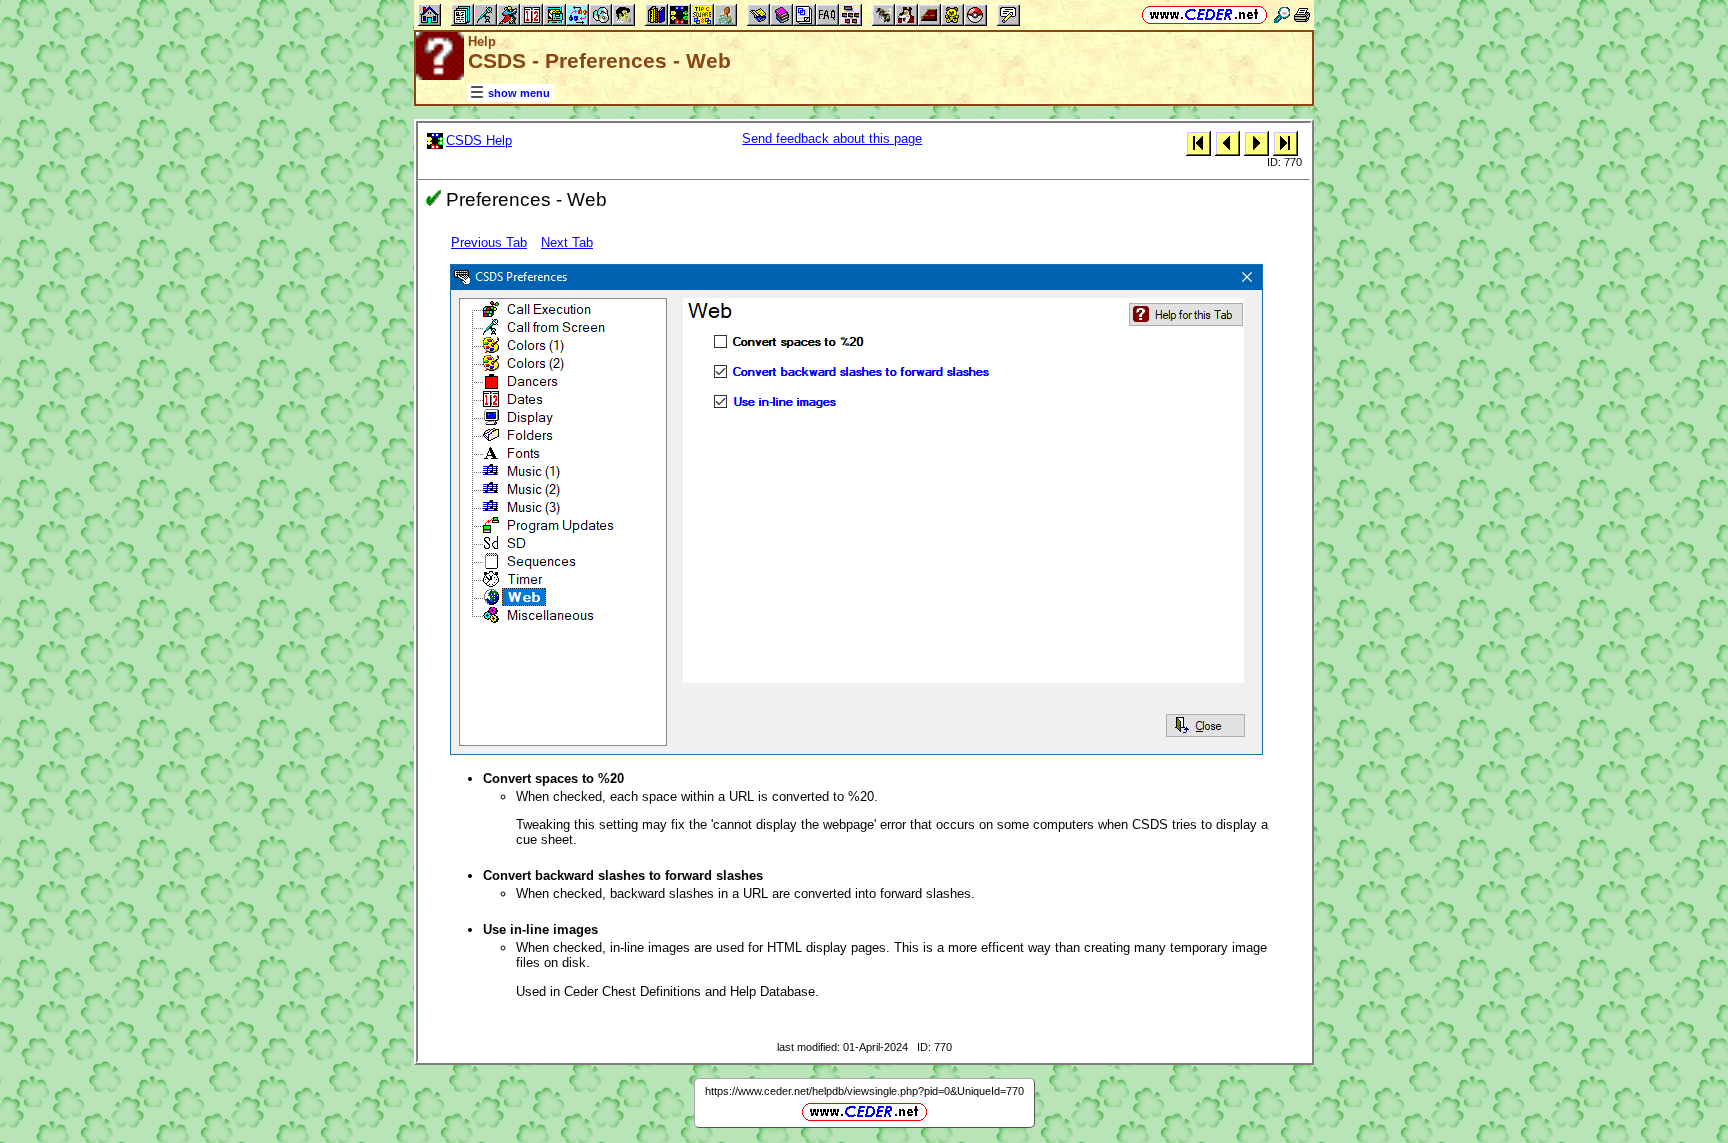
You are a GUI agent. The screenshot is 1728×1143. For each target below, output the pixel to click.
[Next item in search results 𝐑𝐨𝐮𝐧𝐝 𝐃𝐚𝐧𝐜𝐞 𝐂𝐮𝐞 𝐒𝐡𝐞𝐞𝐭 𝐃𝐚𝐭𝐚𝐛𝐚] (1256, 142)
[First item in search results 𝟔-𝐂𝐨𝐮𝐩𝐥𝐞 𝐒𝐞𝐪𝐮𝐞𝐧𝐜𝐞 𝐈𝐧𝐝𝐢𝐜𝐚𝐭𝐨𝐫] (1198, 142)
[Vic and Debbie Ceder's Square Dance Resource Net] (1204, 14)
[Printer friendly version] (1302, 14)
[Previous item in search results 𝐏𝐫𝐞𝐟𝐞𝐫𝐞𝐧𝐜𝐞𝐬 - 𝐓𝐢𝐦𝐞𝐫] (1227, 142)
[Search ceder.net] (1282, 14)
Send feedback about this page (832, 138)
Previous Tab (489, 242)
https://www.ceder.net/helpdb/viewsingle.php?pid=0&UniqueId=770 (864, 1091)
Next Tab (567, 242)
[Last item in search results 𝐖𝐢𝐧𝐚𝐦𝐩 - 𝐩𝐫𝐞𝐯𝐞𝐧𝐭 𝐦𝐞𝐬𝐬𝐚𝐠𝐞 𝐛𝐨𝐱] (1285, 142)
